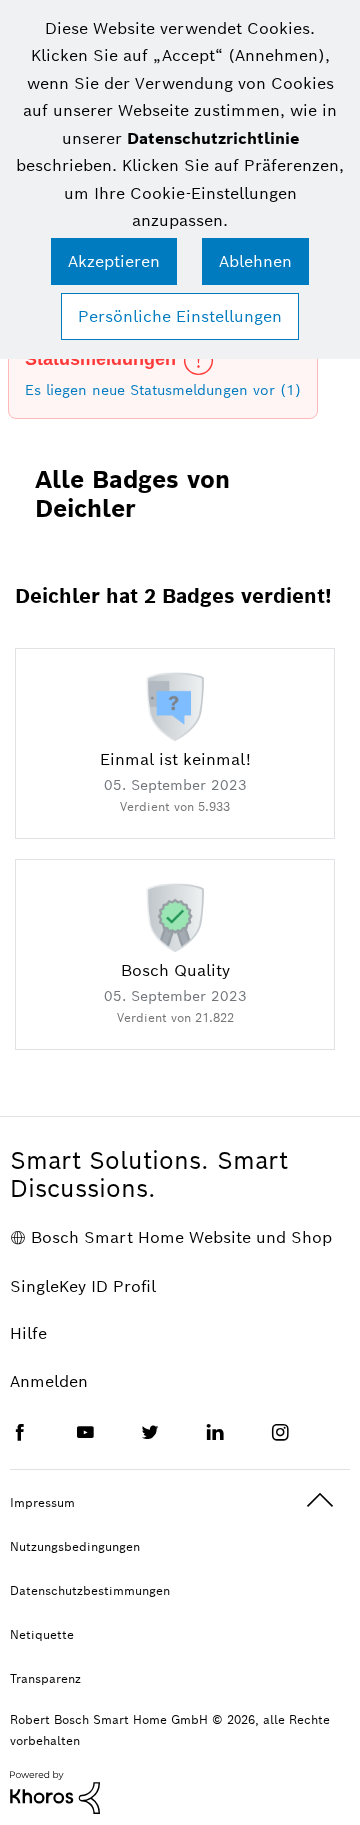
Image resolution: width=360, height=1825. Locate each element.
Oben (320, 1500)
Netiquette (42, 1634)
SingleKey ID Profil (83, 1286)
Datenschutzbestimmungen (90, 1590)
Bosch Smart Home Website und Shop (181, 1237)
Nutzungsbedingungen (75, 1546)
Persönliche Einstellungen (180, 316)
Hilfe (28, 1333)
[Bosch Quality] (175, 916)
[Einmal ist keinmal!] (175, 705)
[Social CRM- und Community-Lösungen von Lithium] (55, 1791)
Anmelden (49, 1381)
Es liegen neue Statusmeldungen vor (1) (163, 390)
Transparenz (45, 1678)
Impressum (42, 1502)
